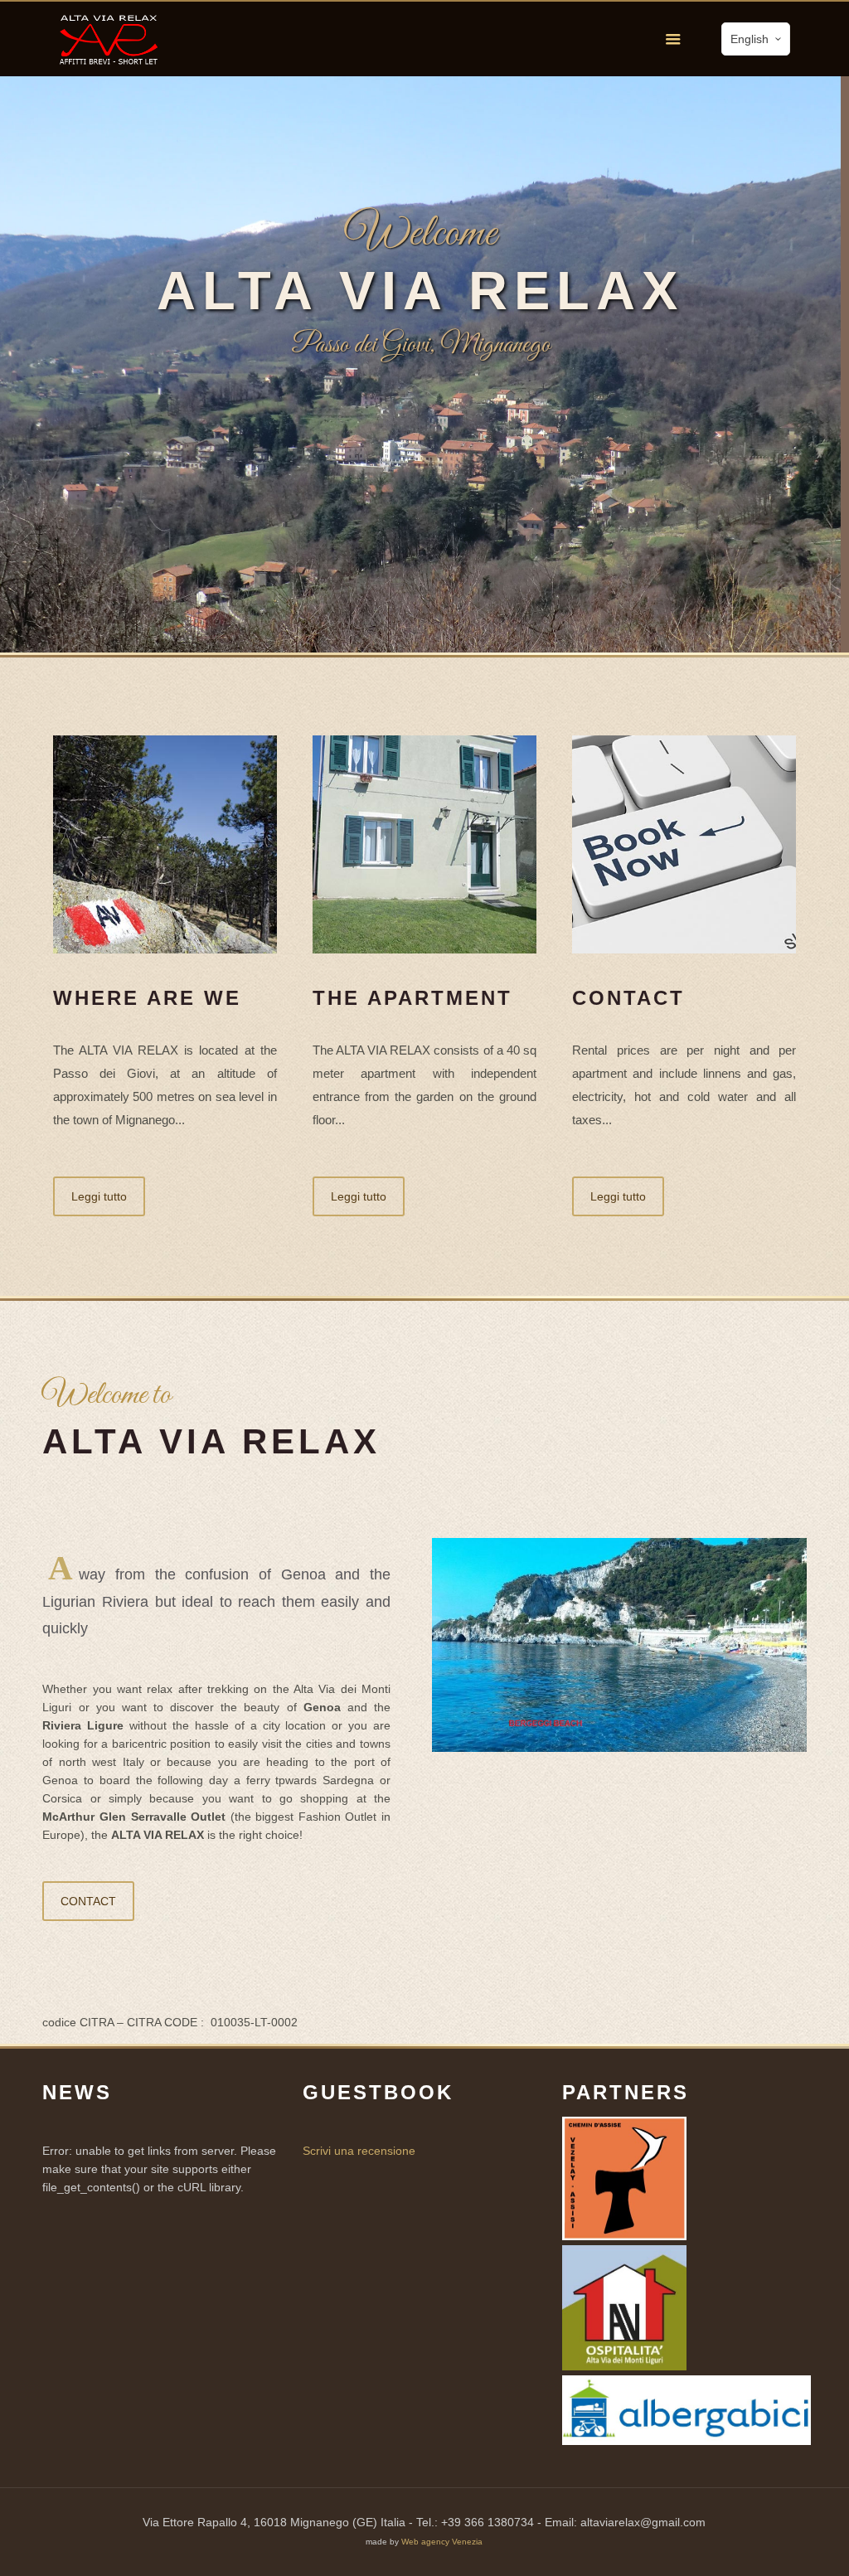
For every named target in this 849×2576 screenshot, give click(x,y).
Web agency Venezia (442, 2542)
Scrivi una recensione (359, 2151)
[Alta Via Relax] (109, 39)
